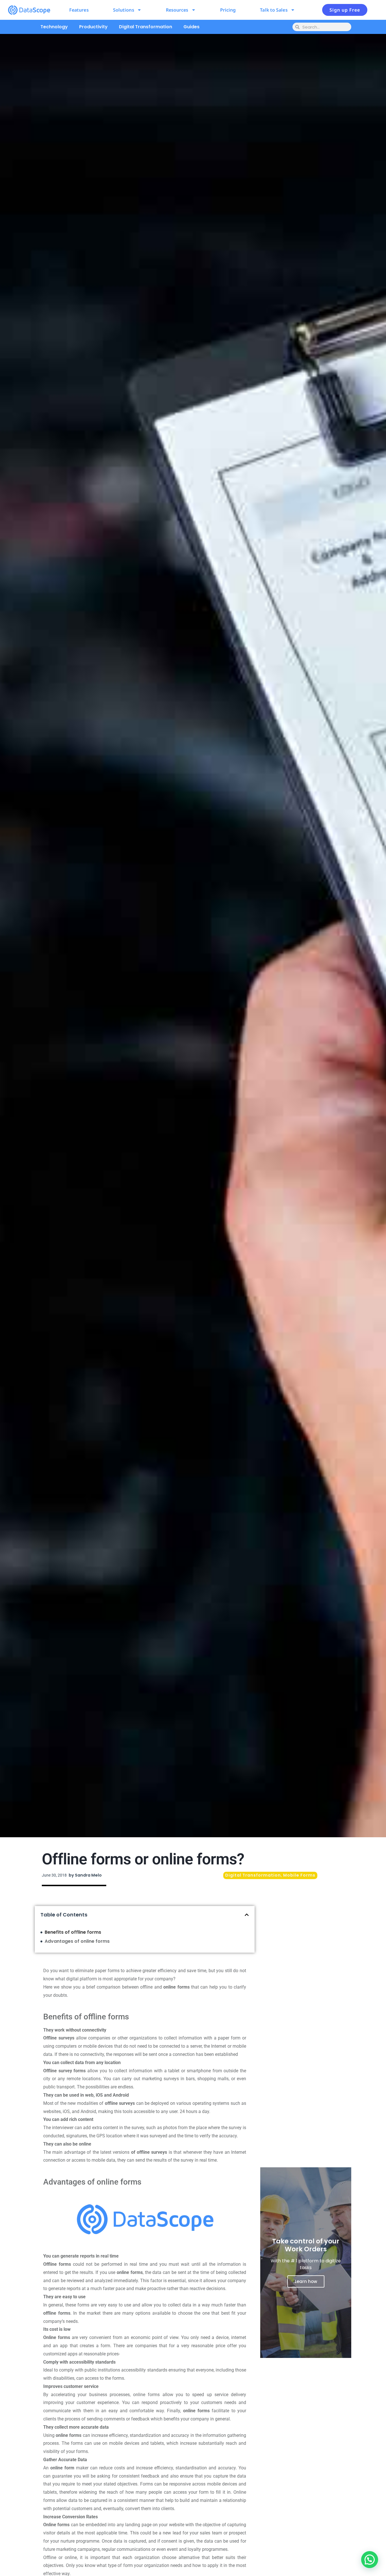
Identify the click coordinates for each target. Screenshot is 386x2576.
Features (79, 10)
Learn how (306, 2281)
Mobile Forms (299, 1875)
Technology (54, 27)
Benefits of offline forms (73, 1932)
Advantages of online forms (77, 1941)
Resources (177, 10)
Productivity (93, 27)
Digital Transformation (146, 27)
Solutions (124, 10)
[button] (247, 1915)
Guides (191, 27)
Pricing (228, 10)
